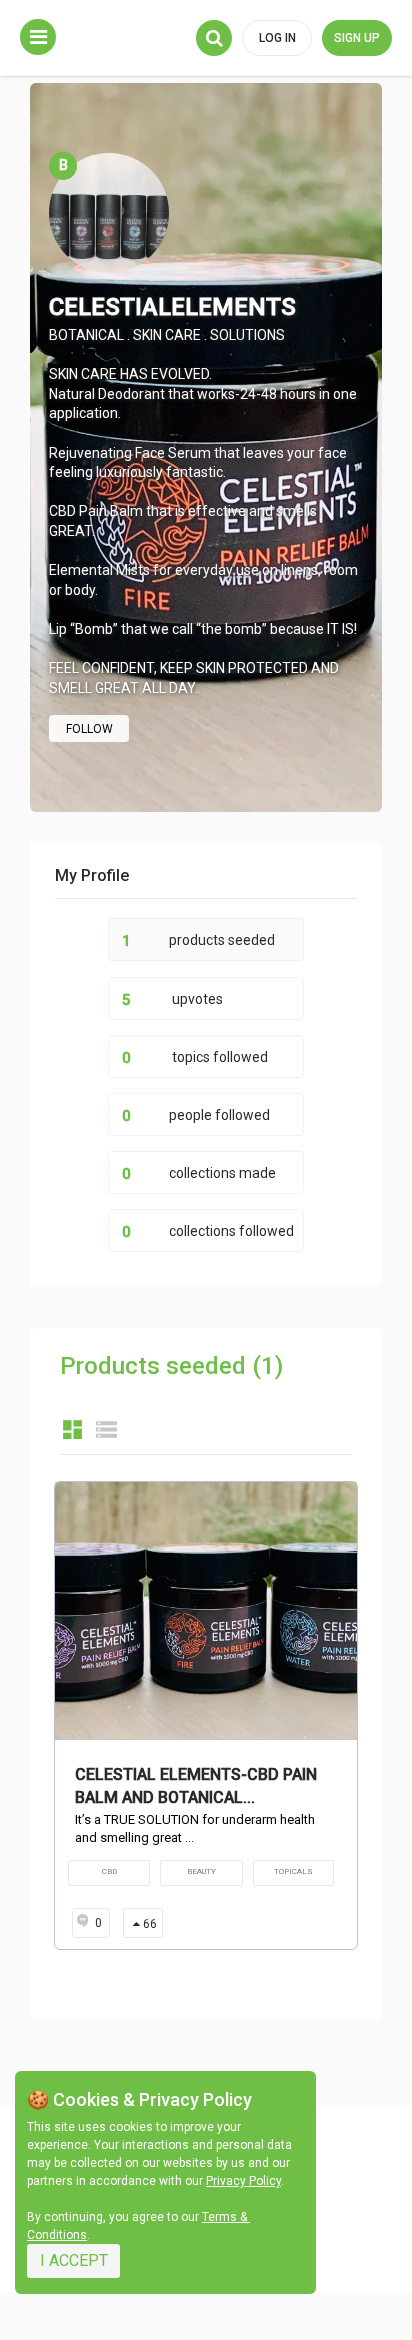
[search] (214, 38)
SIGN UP (357, 38)
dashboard (72, 1429)
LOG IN (277, 38)
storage (106, 1429)
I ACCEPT (74, 2260)
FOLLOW (89, 729)
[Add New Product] (38, 37)
